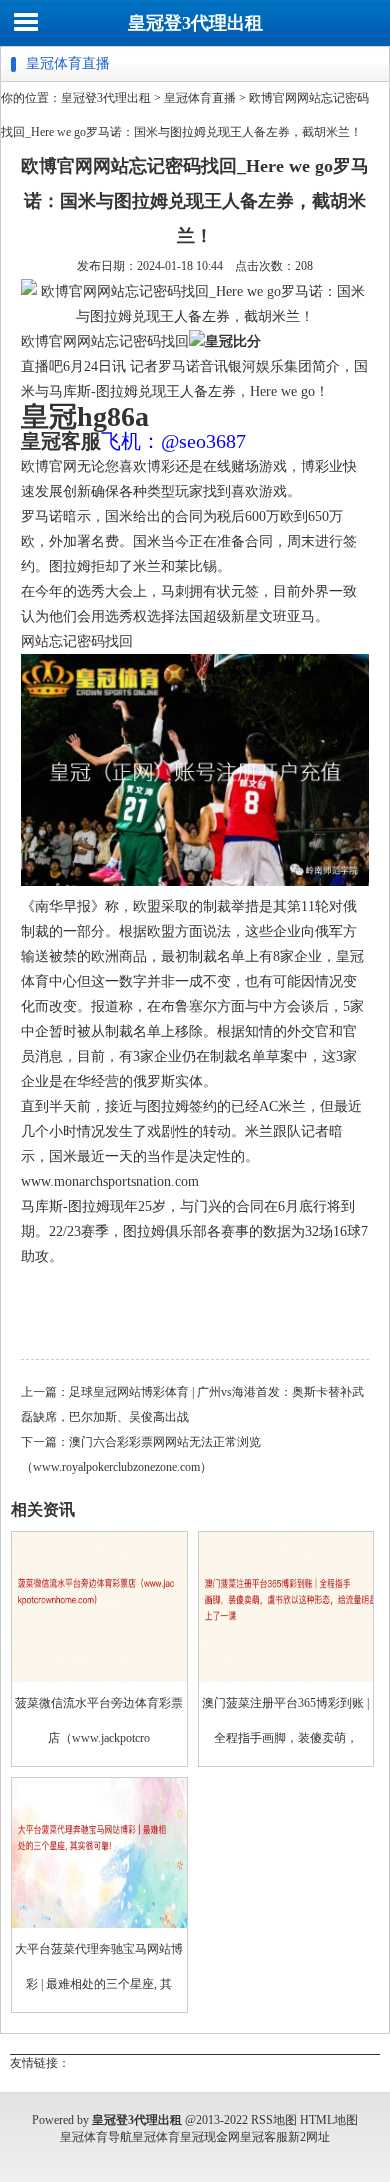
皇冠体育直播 (200, 98)
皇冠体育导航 (96, 2137)
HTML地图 (329, 2120)
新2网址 (309, 2137)
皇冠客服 (264, 2137)
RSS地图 (274, 2120)
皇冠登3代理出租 (195, 23)
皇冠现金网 (210, 2137)
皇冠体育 (156, 2137)
